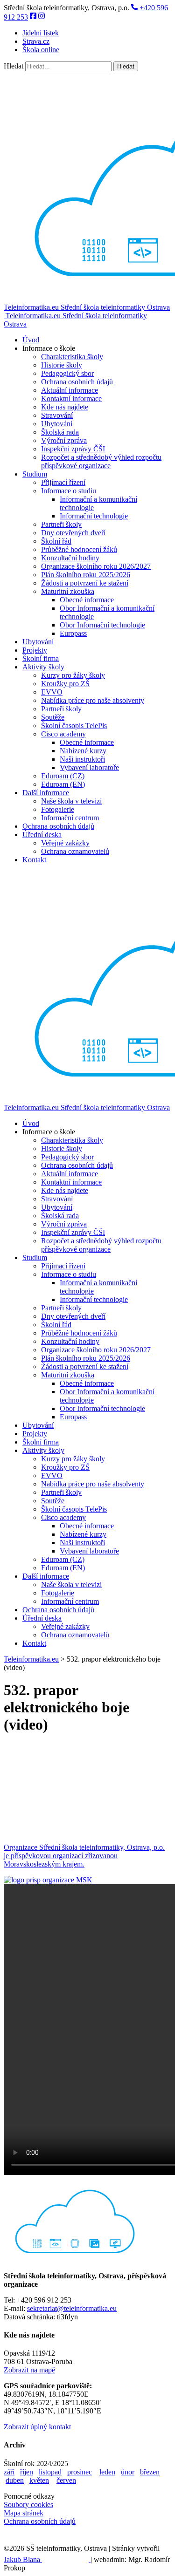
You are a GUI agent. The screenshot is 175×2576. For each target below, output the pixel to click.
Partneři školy (61, 524)
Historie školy (62, 365)
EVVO (52, 692)
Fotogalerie (58, 809)
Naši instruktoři (82, 759)
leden (107, 2472)
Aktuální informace (70, 390)
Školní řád (56, 541)
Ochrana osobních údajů (77, 382)
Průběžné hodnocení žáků (79, 549)
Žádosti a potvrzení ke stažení (85, 583)
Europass (73, 633)
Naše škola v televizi (71, 801)
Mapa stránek (24, 2513)
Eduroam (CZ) (63, 776)
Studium (35, 474)
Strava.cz (36, 41)
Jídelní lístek (41, 33)
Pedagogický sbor (67, 373)
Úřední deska (42, 835)
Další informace (46, 793)
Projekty (35, 650)
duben (15, 2480)
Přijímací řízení (63, 482)
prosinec (80, 2472)
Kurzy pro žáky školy (73, 675)
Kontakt (34, 860)
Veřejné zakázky (65, 843)
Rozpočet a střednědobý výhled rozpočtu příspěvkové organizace (101, 461)
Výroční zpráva (64, 440)
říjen (27, 2472)
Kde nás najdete (65, 407)
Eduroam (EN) (63, 784)
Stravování (57, 415)
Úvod (31, 340)
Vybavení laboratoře (89, 767)
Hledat (14, 66)
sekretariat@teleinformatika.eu (72, 2308)
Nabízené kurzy (83, 751)
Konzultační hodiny (70, 558)
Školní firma (41, 658)
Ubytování (57, 424)
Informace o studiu (69, 491)
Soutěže (53, 717)
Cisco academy (63, 734)
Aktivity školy (43, 667)
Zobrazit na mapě (29, 2370)
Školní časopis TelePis (74, 726)
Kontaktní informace (71, 399)
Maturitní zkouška (68, 591)
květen (39, 2480)
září (9, 2472)
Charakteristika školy (72, 357)
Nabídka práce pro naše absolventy (93, 700)
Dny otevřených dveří (73, 533)
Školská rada (60, 432)
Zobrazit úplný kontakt (37, 2427)
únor (128, 2472)
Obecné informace (87, 600)
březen (150, 2472)
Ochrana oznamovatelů (75, 851)
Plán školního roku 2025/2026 (86, 575)
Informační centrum (70, 818)
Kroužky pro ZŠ (65, 684)
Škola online (41, 50)
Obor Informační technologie (102, 625)
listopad (50, 2472)
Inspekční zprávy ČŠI (73, 449)
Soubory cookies (28, 2504)
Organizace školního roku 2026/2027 (96, 566)
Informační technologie (94, 516)
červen (66, 2480)
